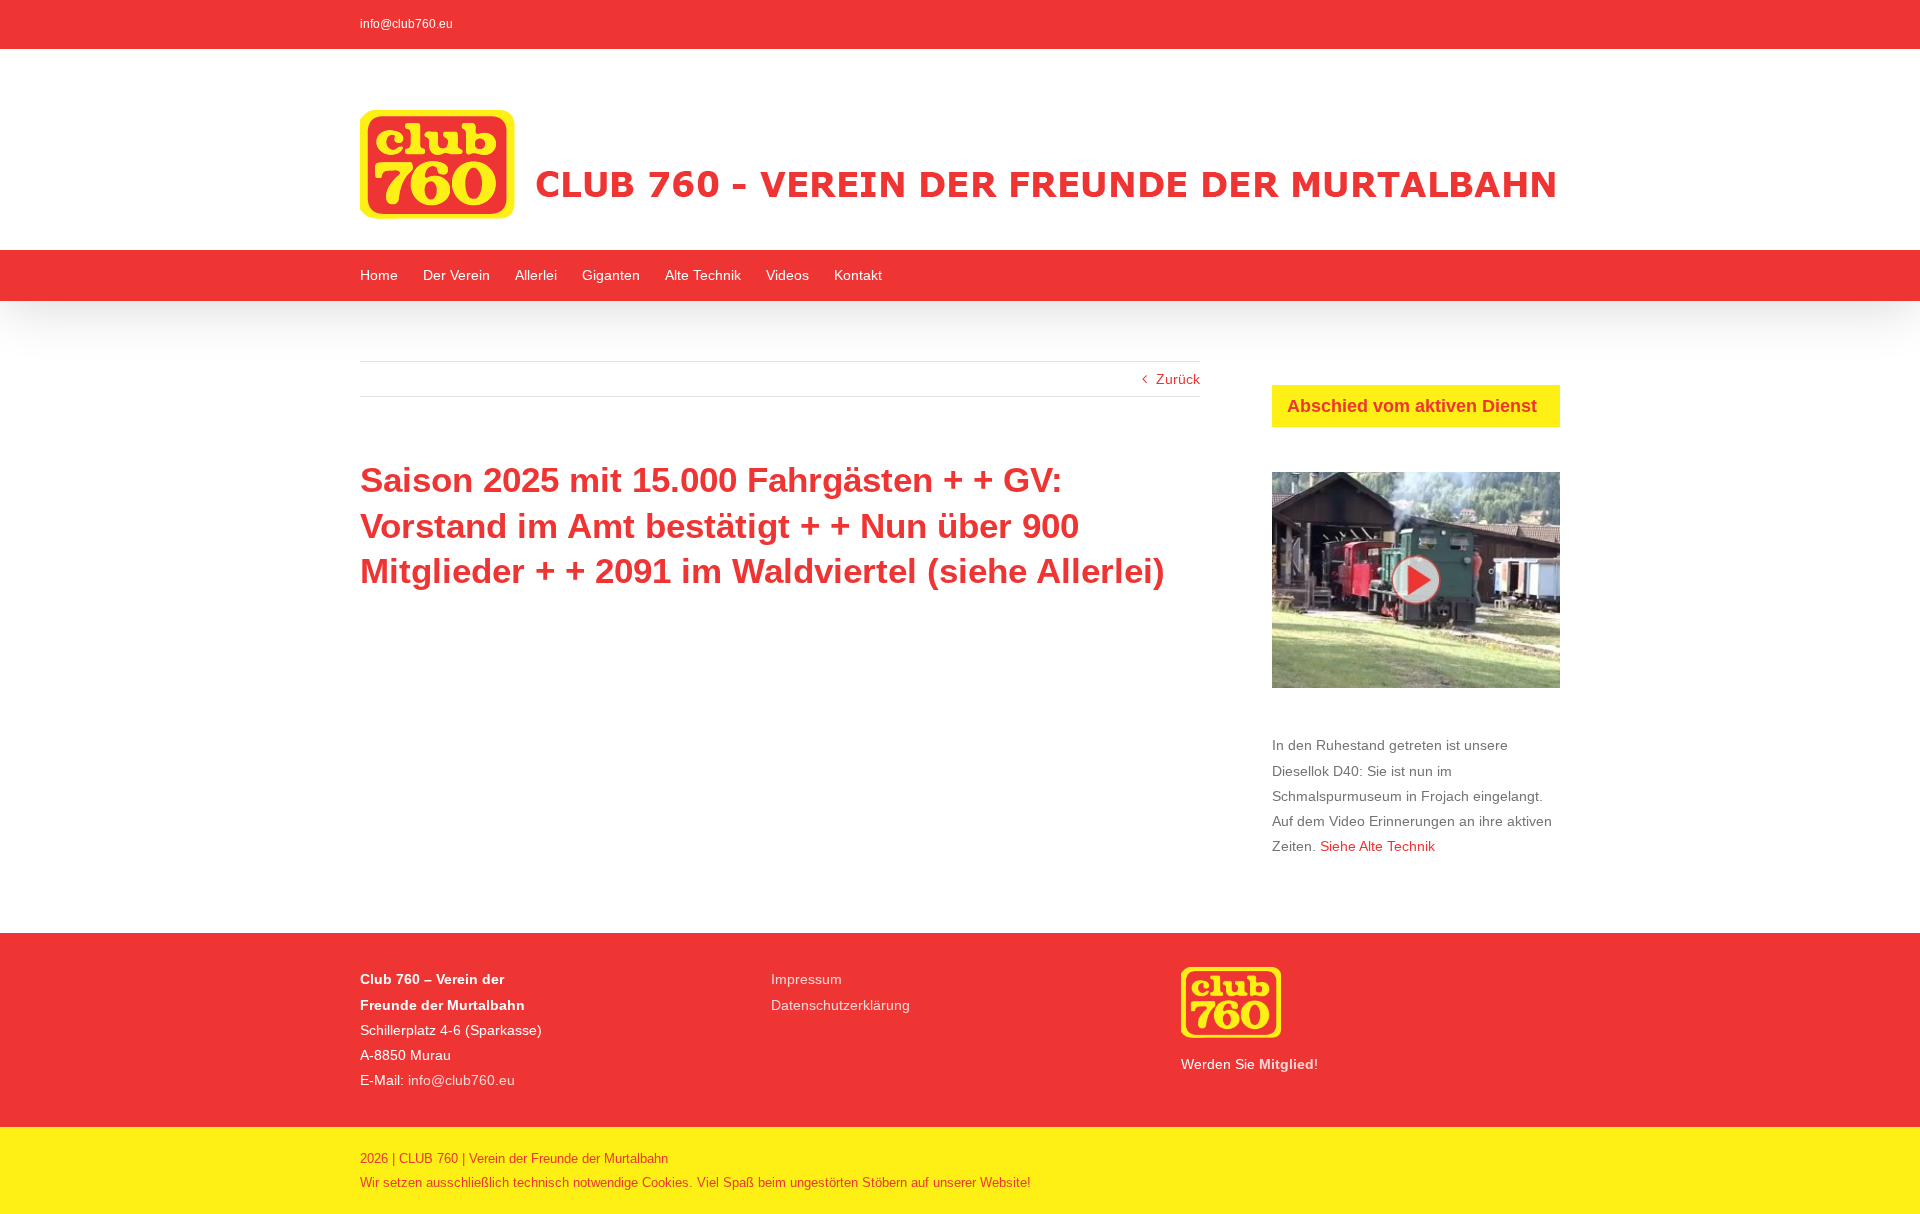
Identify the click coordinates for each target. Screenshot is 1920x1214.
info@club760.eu (406, 24)
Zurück (1178, 379)
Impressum (806, 979)
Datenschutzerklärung (840, 1005)
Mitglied (1286, 1064)
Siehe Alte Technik (1377, 846)
